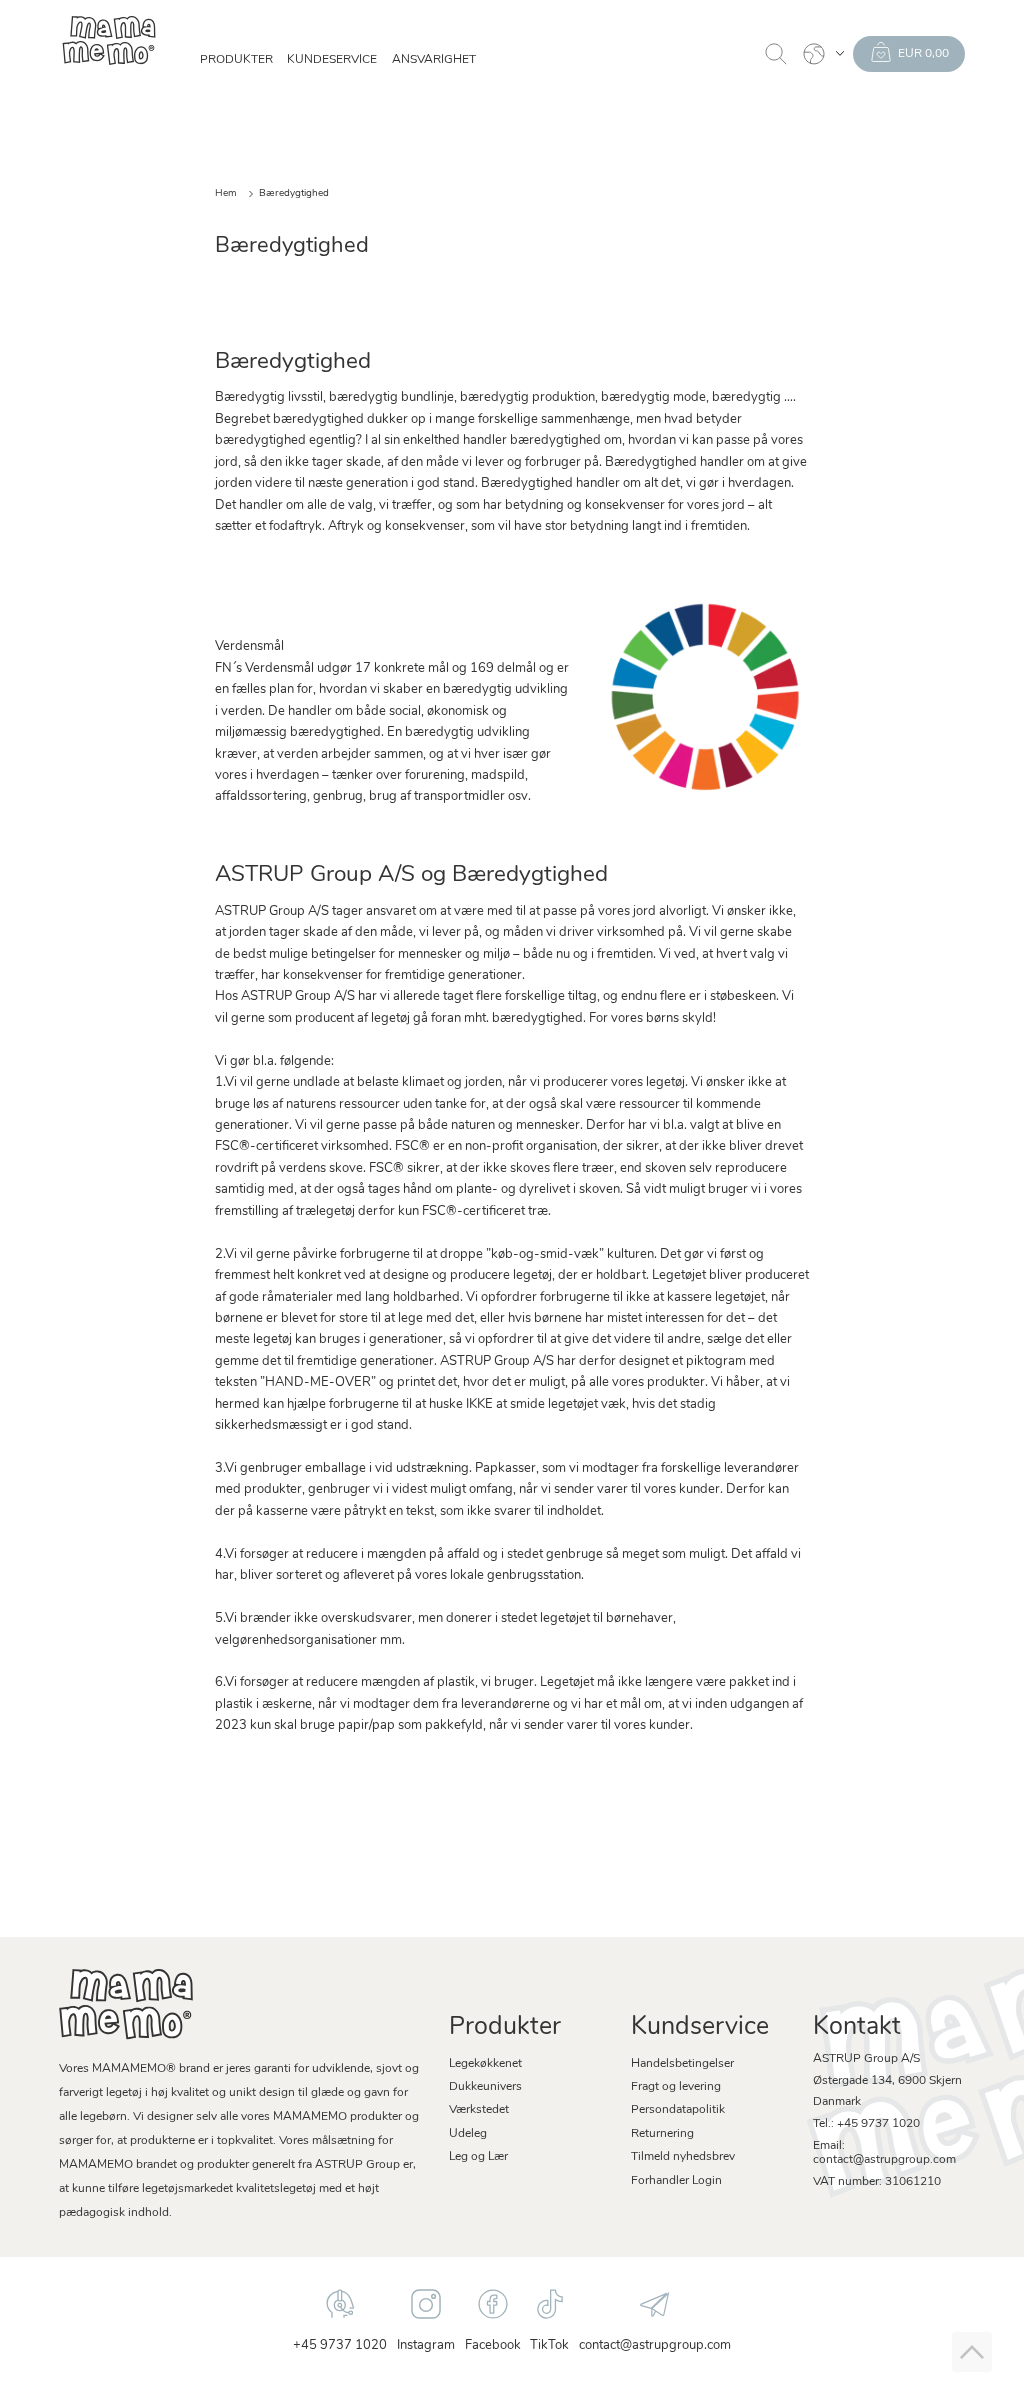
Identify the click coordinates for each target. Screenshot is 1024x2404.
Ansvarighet (434, 60)
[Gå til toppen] (972, 2352)
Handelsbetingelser (682, 2064)
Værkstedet (479, 2110)
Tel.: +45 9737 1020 (866, 2124)
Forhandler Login (676, 2181)
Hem (226, 193)
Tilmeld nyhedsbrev (683, 2157)
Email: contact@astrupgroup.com (884, 2153)
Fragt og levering (676, 2087)
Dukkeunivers (485, 2087)
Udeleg (468, 2134)
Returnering (662, 2134)
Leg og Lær (478, 2157)
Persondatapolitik (678, 2110)
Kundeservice (332, 60)
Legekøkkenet (485, 2064)
